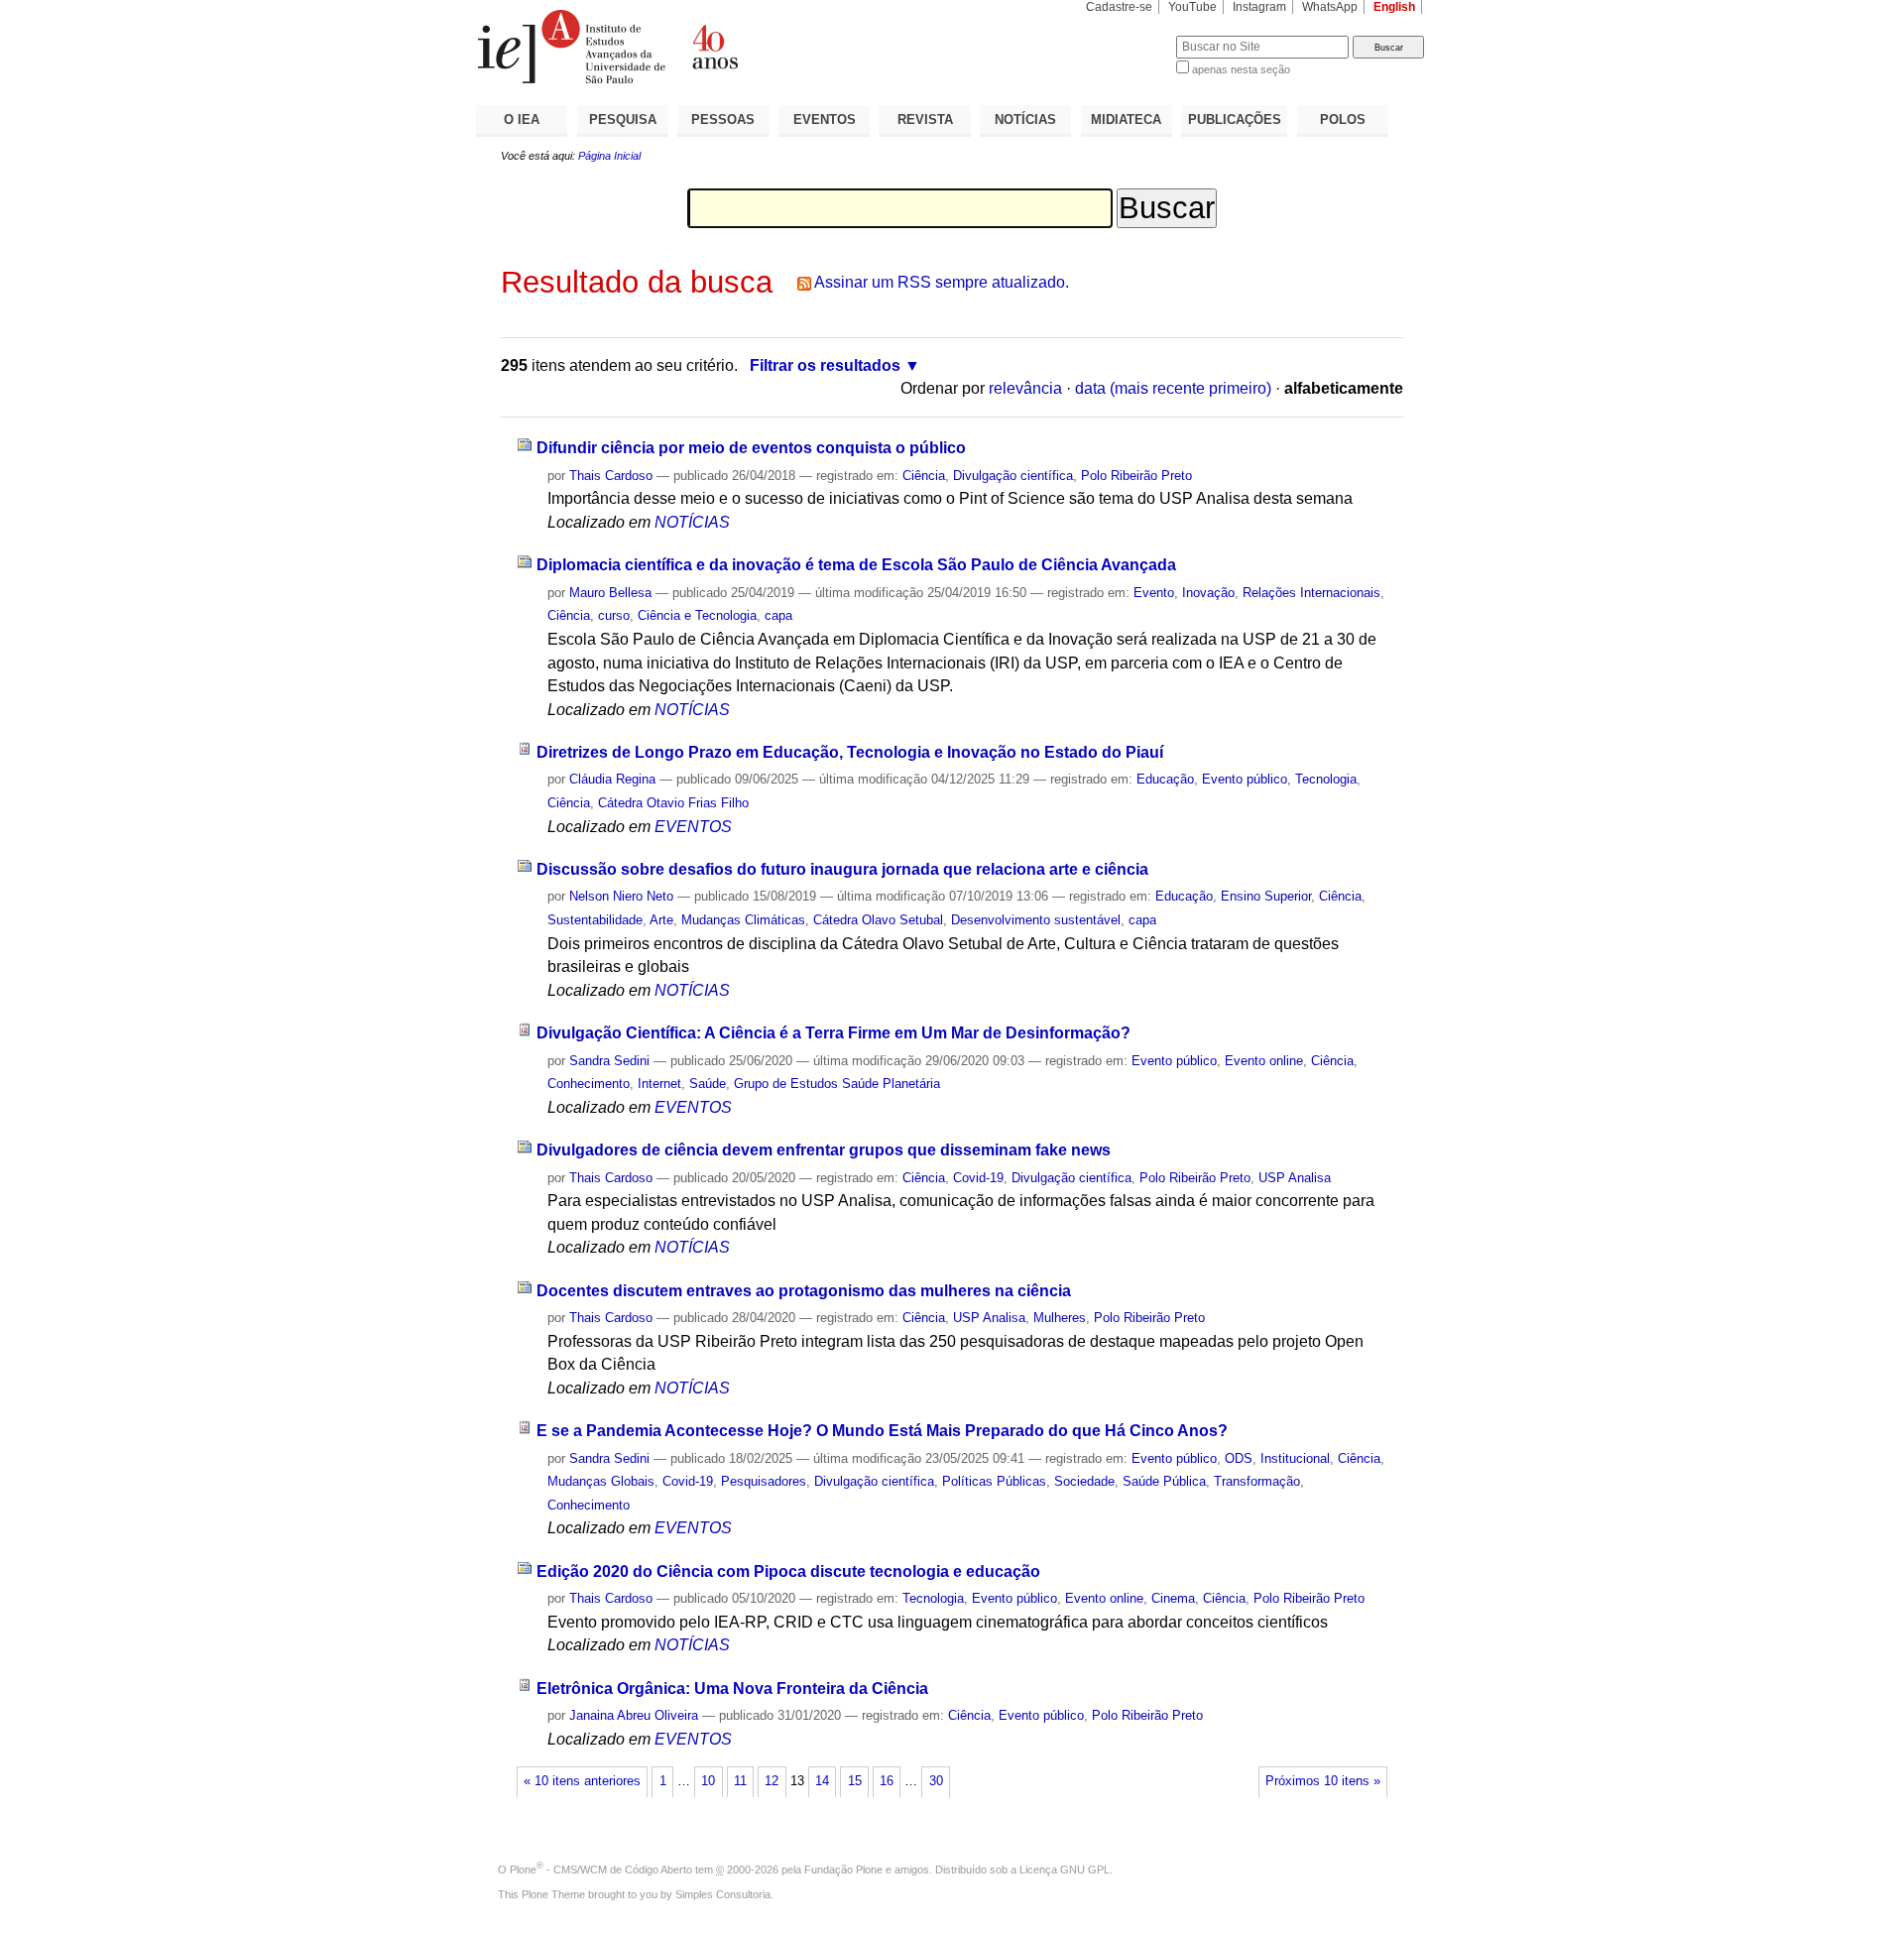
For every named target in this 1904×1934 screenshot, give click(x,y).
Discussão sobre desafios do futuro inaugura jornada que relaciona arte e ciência (842, 869)
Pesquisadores (764, 1481)
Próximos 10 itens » (1323, 1781)
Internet (659, 1084)
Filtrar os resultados (825, 365)
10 (708, 1781)
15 (855, 1781)
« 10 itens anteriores (582, 1781)
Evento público (1245, 779)
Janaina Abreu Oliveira (634, 1715)
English (1394, 7)
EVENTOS (825, 120)
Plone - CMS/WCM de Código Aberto (601, 1870)
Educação (1165, 779)
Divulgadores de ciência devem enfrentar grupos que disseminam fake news (824, 1150)
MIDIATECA (1126, 120)
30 (936, 1781)
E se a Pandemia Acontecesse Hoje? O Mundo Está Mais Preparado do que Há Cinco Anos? (882, 1431)
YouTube (1192, 7)
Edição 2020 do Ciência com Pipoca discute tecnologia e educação (788, 1571)
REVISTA (925, 120)
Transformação (1257, 1481)
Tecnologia (1326, 779)
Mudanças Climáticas (743, 920)
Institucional (1295, 1458)
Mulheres (1060, 1318)
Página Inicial (609, 156)
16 (887, 1781)
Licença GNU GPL (1065, 1870)
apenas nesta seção (1241, 69)
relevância (1025, 388)
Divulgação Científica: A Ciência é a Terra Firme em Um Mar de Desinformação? (833, 1033)
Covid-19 (978, 1178)
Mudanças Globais (601, 1481)
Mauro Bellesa (610, 593)
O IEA (522, 120)
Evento (1154, 593)
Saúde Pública (1164, 1481)
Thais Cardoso (611, 476)
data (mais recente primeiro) (1173, 388)
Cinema (1173, 1598)
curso (614, 615)
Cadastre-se (1119, 7)
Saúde (708, 1084)
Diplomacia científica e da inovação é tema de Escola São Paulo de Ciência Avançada (856, 565)
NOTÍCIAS (1025, 120)
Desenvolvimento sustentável (1036, 920)
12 (772, 1781)
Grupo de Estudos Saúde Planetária (837, 1084)
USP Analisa (1295, 1178)
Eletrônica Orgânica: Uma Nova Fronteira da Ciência (732, 1689)
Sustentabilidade (595, 920)
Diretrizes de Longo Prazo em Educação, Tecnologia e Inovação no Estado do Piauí (850, 752)
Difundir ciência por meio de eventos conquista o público (751, 448)
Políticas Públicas (994, 1481)
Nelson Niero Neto (621, 896)
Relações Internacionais (1311, 593)
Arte (661, 920)
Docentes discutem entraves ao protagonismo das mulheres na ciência (804, 1291)
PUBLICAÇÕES (1235, 120)
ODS (1239, 1458)
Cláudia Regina (612, 779)
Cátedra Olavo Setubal (878, 920)
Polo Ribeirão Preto (1136, 476)
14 (822, 1781)
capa (778, 615)
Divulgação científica (1013, 476)
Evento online (1264, 1061)
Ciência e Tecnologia (697, 615)
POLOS (1343, 120)
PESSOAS (723, 120)
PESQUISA (623, 120)
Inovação (1208, 593)
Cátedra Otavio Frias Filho (673, 803)
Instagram (1259, 7)
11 (740, 1781)
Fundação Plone (843, 1870)
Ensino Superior (1266, 896)
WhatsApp (1330, 7)
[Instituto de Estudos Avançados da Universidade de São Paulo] (714, 47)
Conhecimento (589, 1084)
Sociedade (1084, 1481)
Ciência (924, 476)
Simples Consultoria (723, 1894)
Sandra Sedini (609, 1061)
